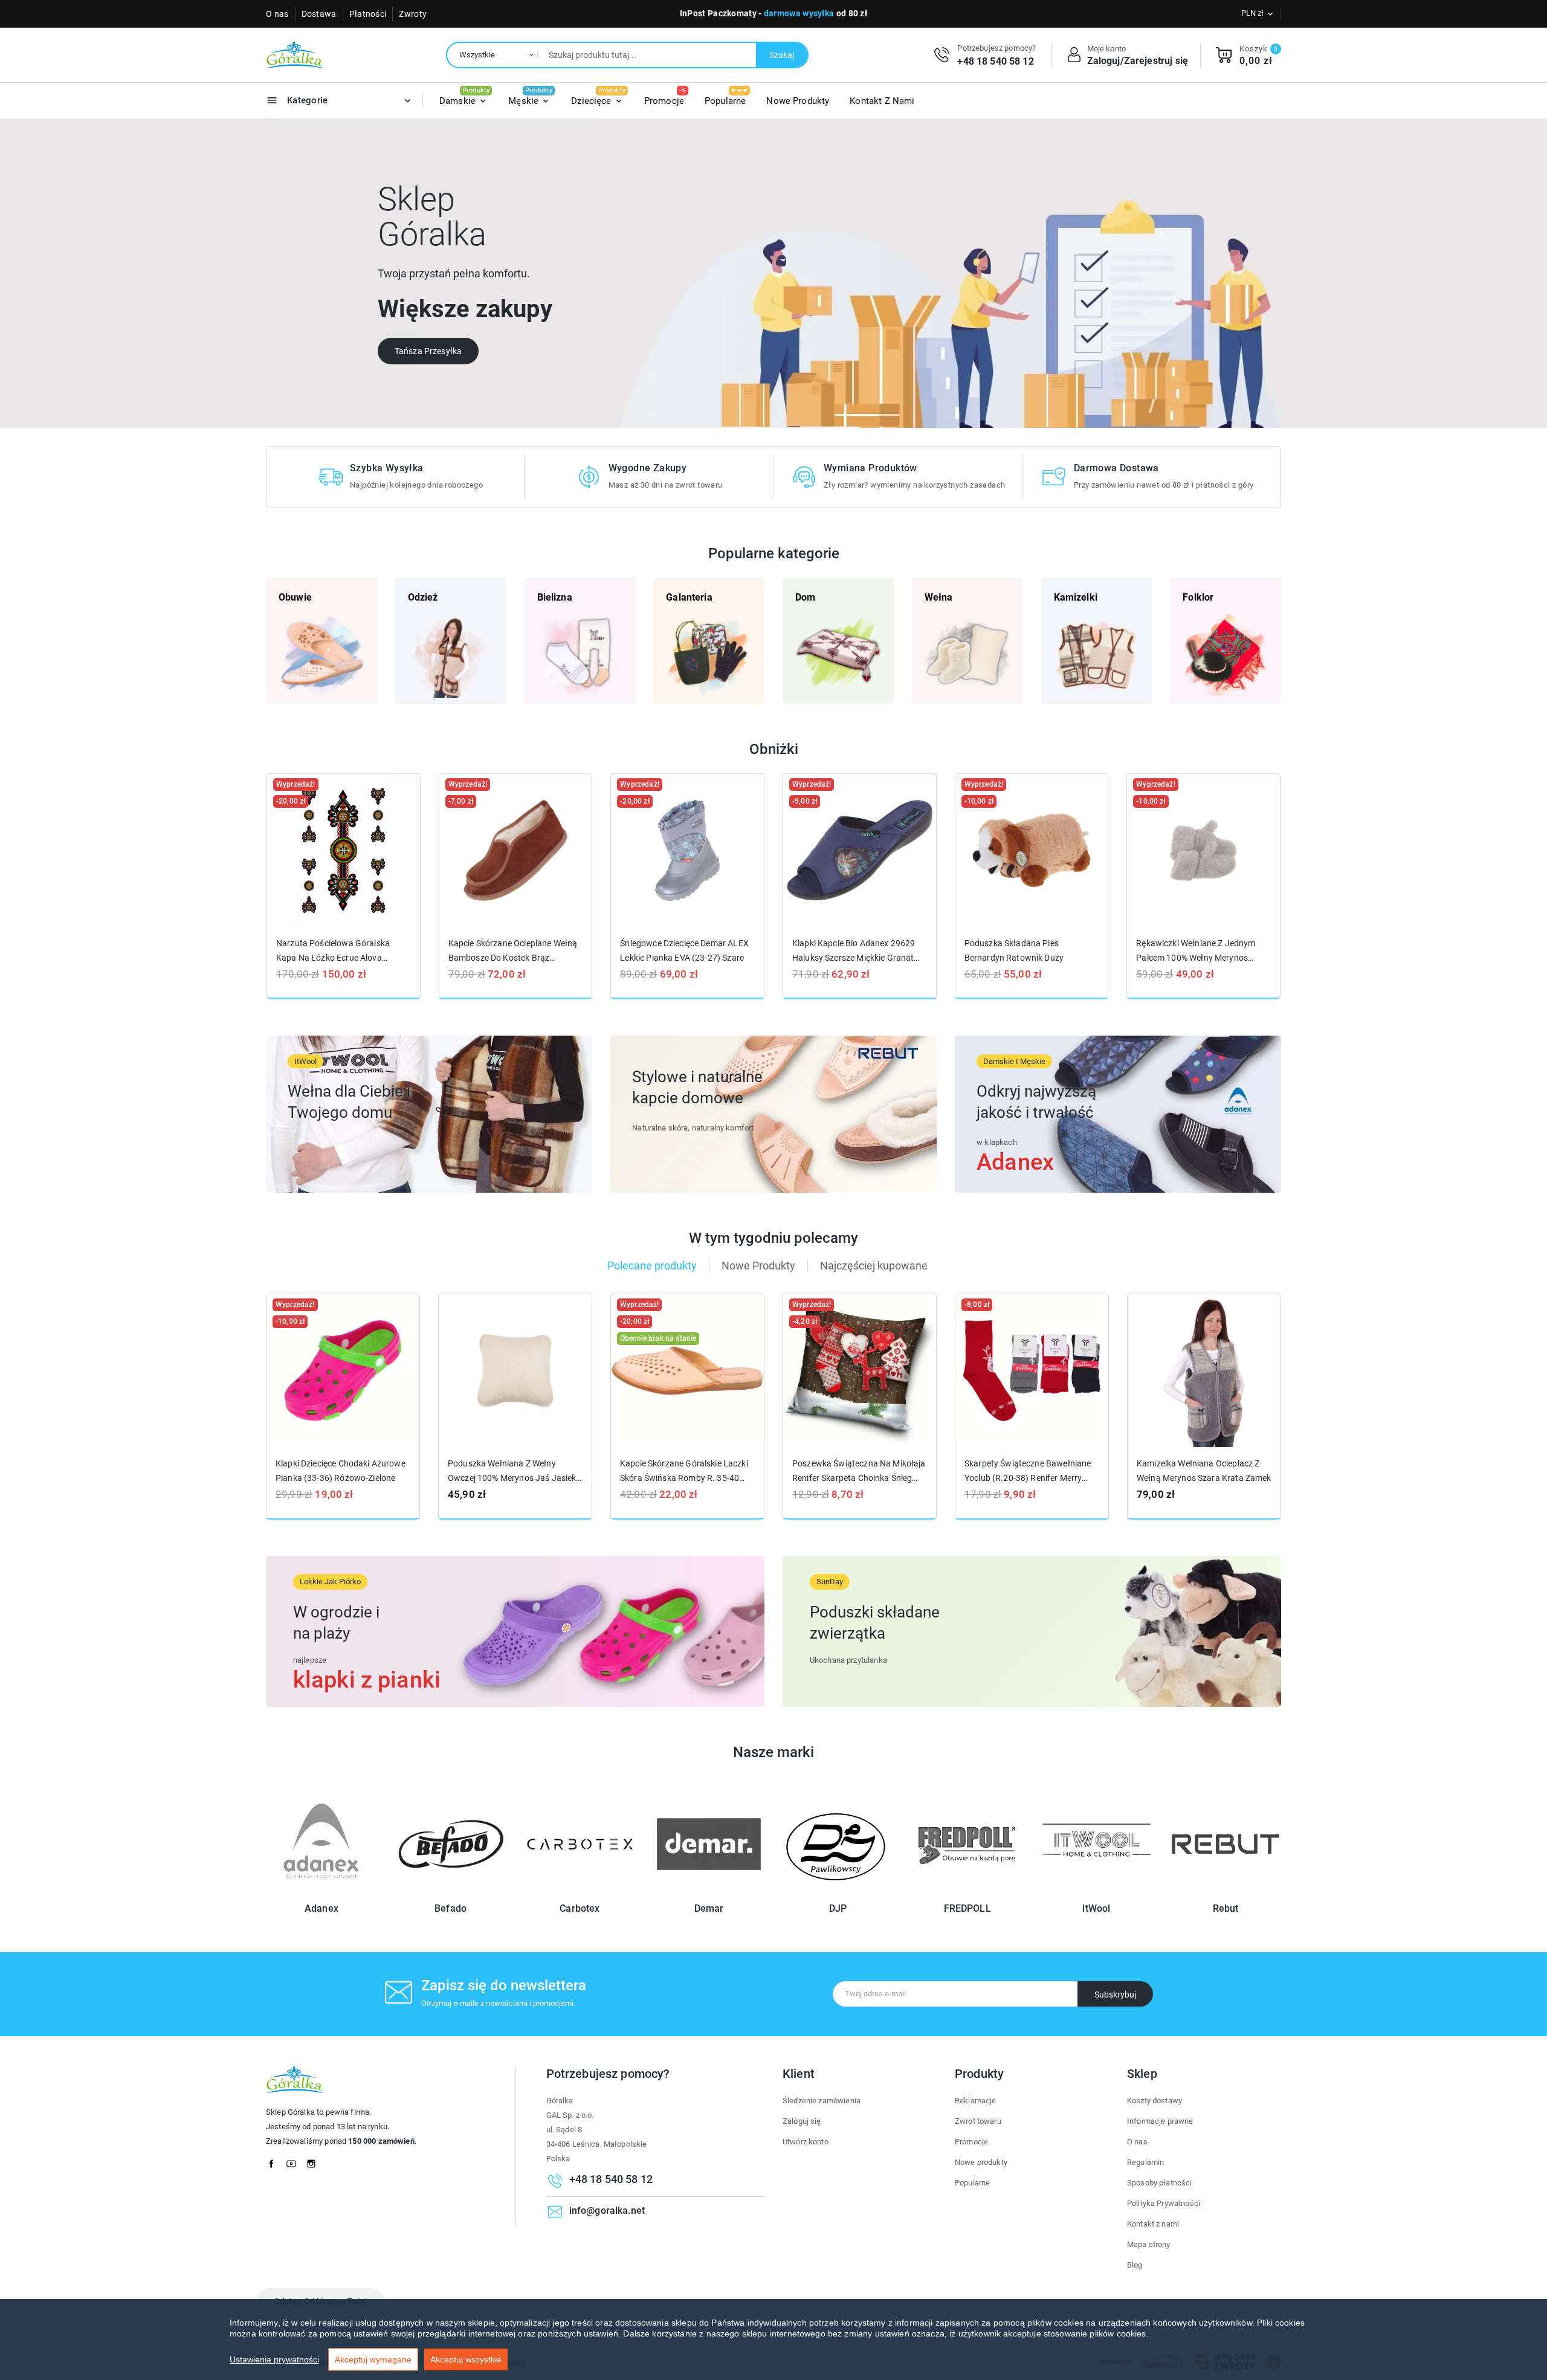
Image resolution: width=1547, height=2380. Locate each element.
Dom (805, 597)
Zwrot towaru (978, 2121)
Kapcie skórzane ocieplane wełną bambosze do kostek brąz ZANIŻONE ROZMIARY (513, 951)
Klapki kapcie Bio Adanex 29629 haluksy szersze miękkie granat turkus (854, 951)
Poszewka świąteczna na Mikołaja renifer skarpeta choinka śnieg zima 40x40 (859, 1471)
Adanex (321, 1908)
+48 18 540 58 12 (995, 61)
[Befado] (451, 1892)
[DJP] (838, 1892)
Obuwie (295, 597)
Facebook (275, 2161)
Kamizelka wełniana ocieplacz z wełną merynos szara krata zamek (1204, 1471)
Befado (451, 1908)
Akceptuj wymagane (373, 2359)
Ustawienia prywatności (274, 2359)
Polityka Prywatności (1164, 2203)
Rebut (1226, 1908)
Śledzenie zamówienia (822, 2101)
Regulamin (1145, 2162)
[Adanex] (321, 1892)
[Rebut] (1226, 1892)
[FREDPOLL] (967, 1892)
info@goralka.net (607, 2211)
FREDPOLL (967, 1908)
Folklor (1198, 597)
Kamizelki (1076, 597)
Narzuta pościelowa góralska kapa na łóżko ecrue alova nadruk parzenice (333, 951)
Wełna (939, 597)
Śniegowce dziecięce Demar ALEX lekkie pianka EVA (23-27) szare (684, 950)
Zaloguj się (802, 2121)
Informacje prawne (1160, 2121)
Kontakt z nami (1153, 2224)
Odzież (423, 597)
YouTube (295, 2161)
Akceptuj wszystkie (466, 2359)
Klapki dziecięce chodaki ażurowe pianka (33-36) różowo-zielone (341, 1471)
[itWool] (1097, 1892)
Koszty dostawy (1155, 2101)
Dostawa (319, 14)
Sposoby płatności (1160, 2183)
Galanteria (689, 597)
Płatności (368, 14)
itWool (1096, 1908)
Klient (799, 2074)
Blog (1135, 2265)
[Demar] (709, 1892)
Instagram (315, 2161)
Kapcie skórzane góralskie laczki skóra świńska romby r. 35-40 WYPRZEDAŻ (684, 1471)
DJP (838, 1908)
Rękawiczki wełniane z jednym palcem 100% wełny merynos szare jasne (1196, 951)
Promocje (971, 2142)
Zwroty (413, 14)
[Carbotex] (580, 1892)
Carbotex (580, 1908)
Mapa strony (1149, 2244)
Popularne (972, 2183)
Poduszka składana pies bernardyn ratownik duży (1014, 950)
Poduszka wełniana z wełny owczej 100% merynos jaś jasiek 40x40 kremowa (512, 1471)
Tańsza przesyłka (428, 351)
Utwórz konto (806, 2142)
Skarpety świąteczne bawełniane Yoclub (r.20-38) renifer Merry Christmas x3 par (1028, 1471)
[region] (773, 2340)
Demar (709, 1908)
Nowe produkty (981, 2162)
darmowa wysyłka (799, 13)
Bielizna (555, 597)
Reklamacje (976, 2101)
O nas (277, 14)
